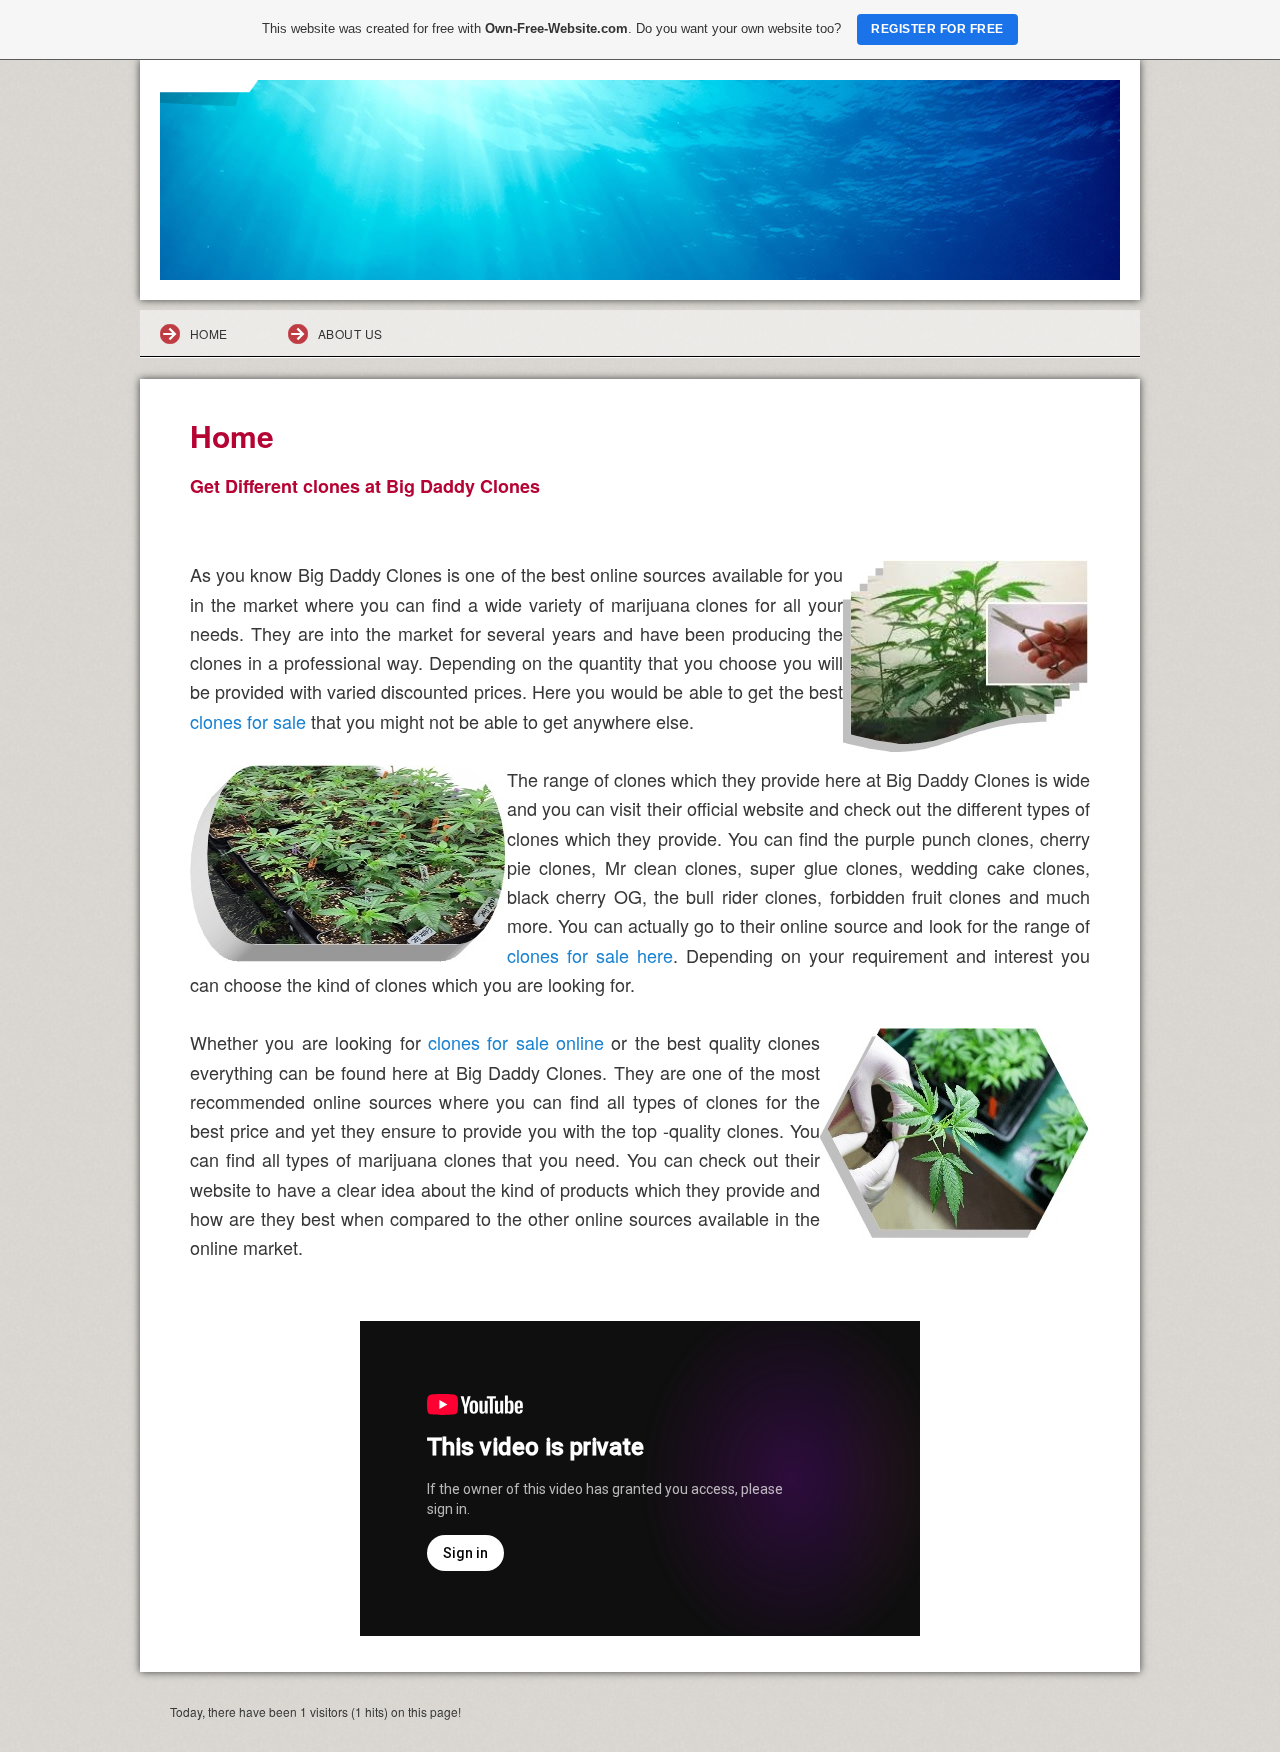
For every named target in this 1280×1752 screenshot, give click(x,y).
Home (209, 333)
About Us (350, 333)
